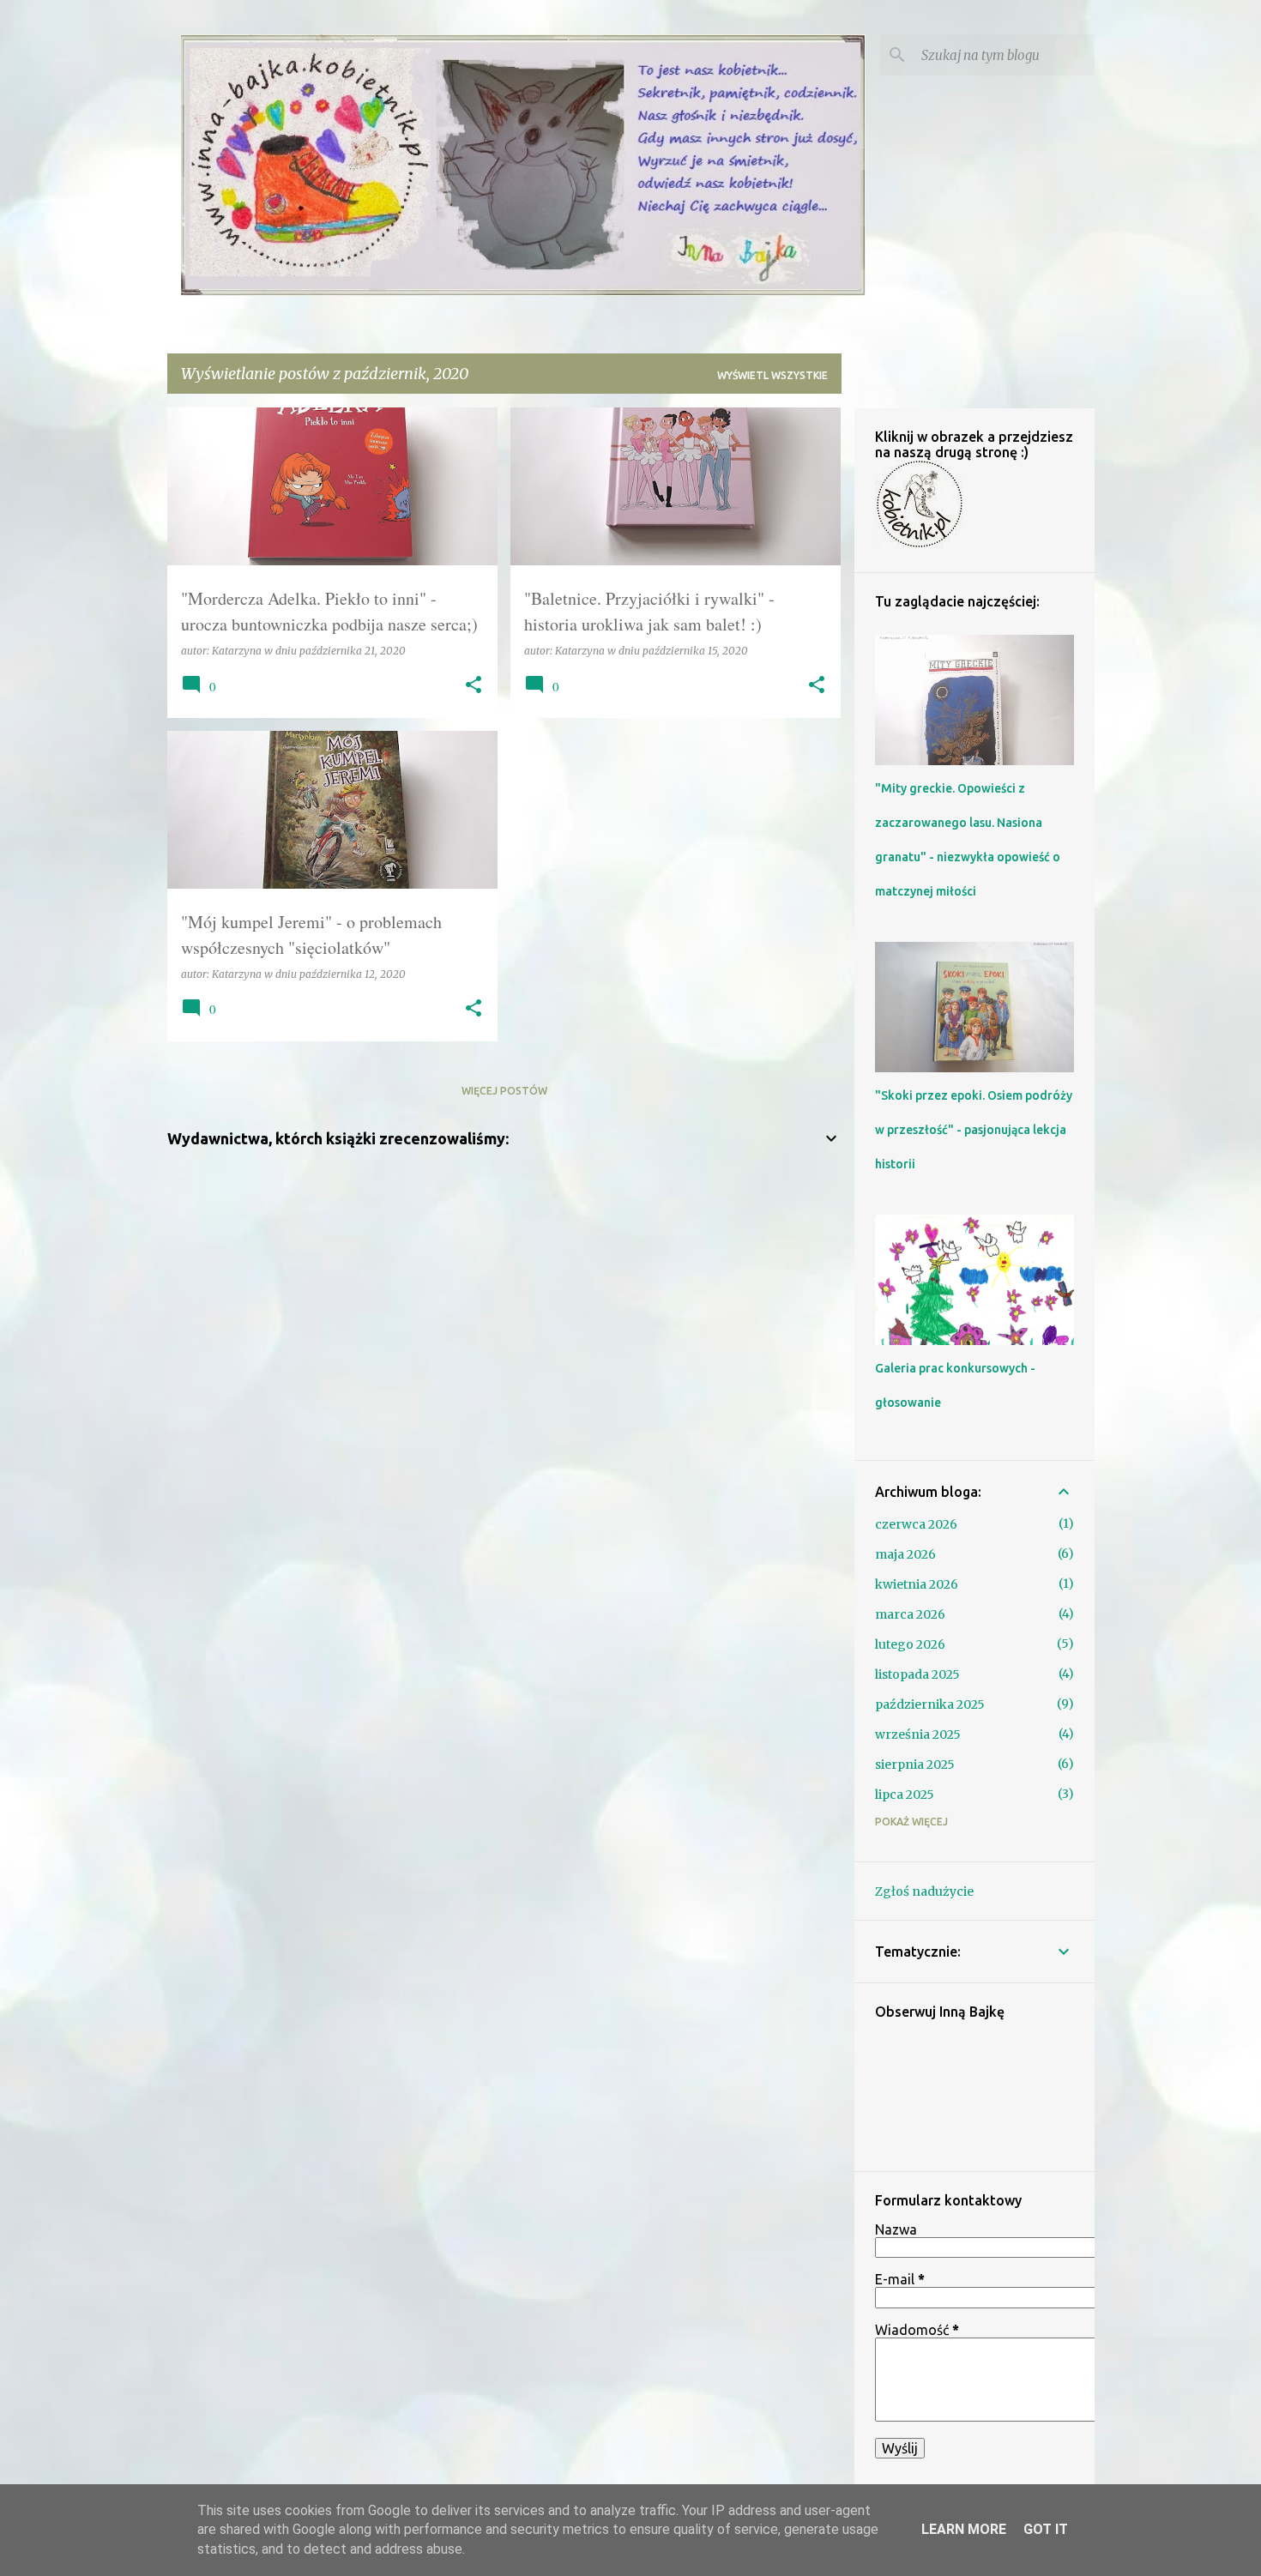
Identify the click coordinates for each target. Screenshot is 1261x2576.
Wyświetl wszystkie (772, 375)
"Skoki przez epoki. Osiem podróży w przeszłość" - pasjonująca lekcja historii (974, 1130)
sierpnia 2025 (915, 1765)
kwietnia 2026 (917, 1584)
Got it (1046, 2529)
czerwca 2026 (916, 1524)
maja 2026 (905, 1554)
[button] (474, 686)
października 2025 (930, 1704)
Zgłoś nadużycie (924, 1891)
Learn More (964, 2529)
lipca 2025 (905, 1795)
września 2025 (918, 1734)
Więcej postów (504, 1091)
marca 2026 (910, 1614)
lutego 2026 (910, 1644)
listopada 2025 (917, 1674)
